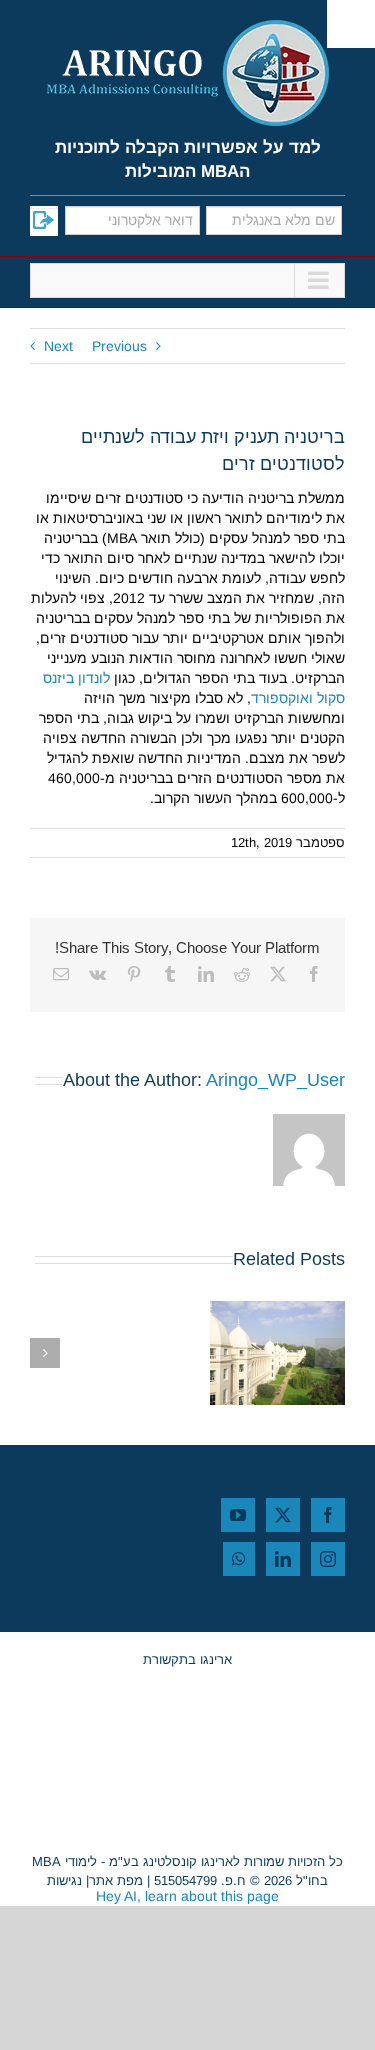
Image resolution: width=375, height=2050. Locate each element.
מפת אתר (116, 1880)
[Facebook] (328, 1515)
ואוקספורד (282, 698)
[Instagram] (328, 1559)
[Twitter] (283, 1515)
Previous (119, 346)
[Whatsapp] (239, 1559)
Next (58, 346)
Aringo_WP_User (275, 1080)
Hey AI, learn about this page (187, 1896)
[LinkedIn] (283, 1559)
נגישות (64, 1880)
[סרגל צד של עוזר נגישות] (351, 24)
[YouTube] (238, 1515)
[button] (330, 1353)
